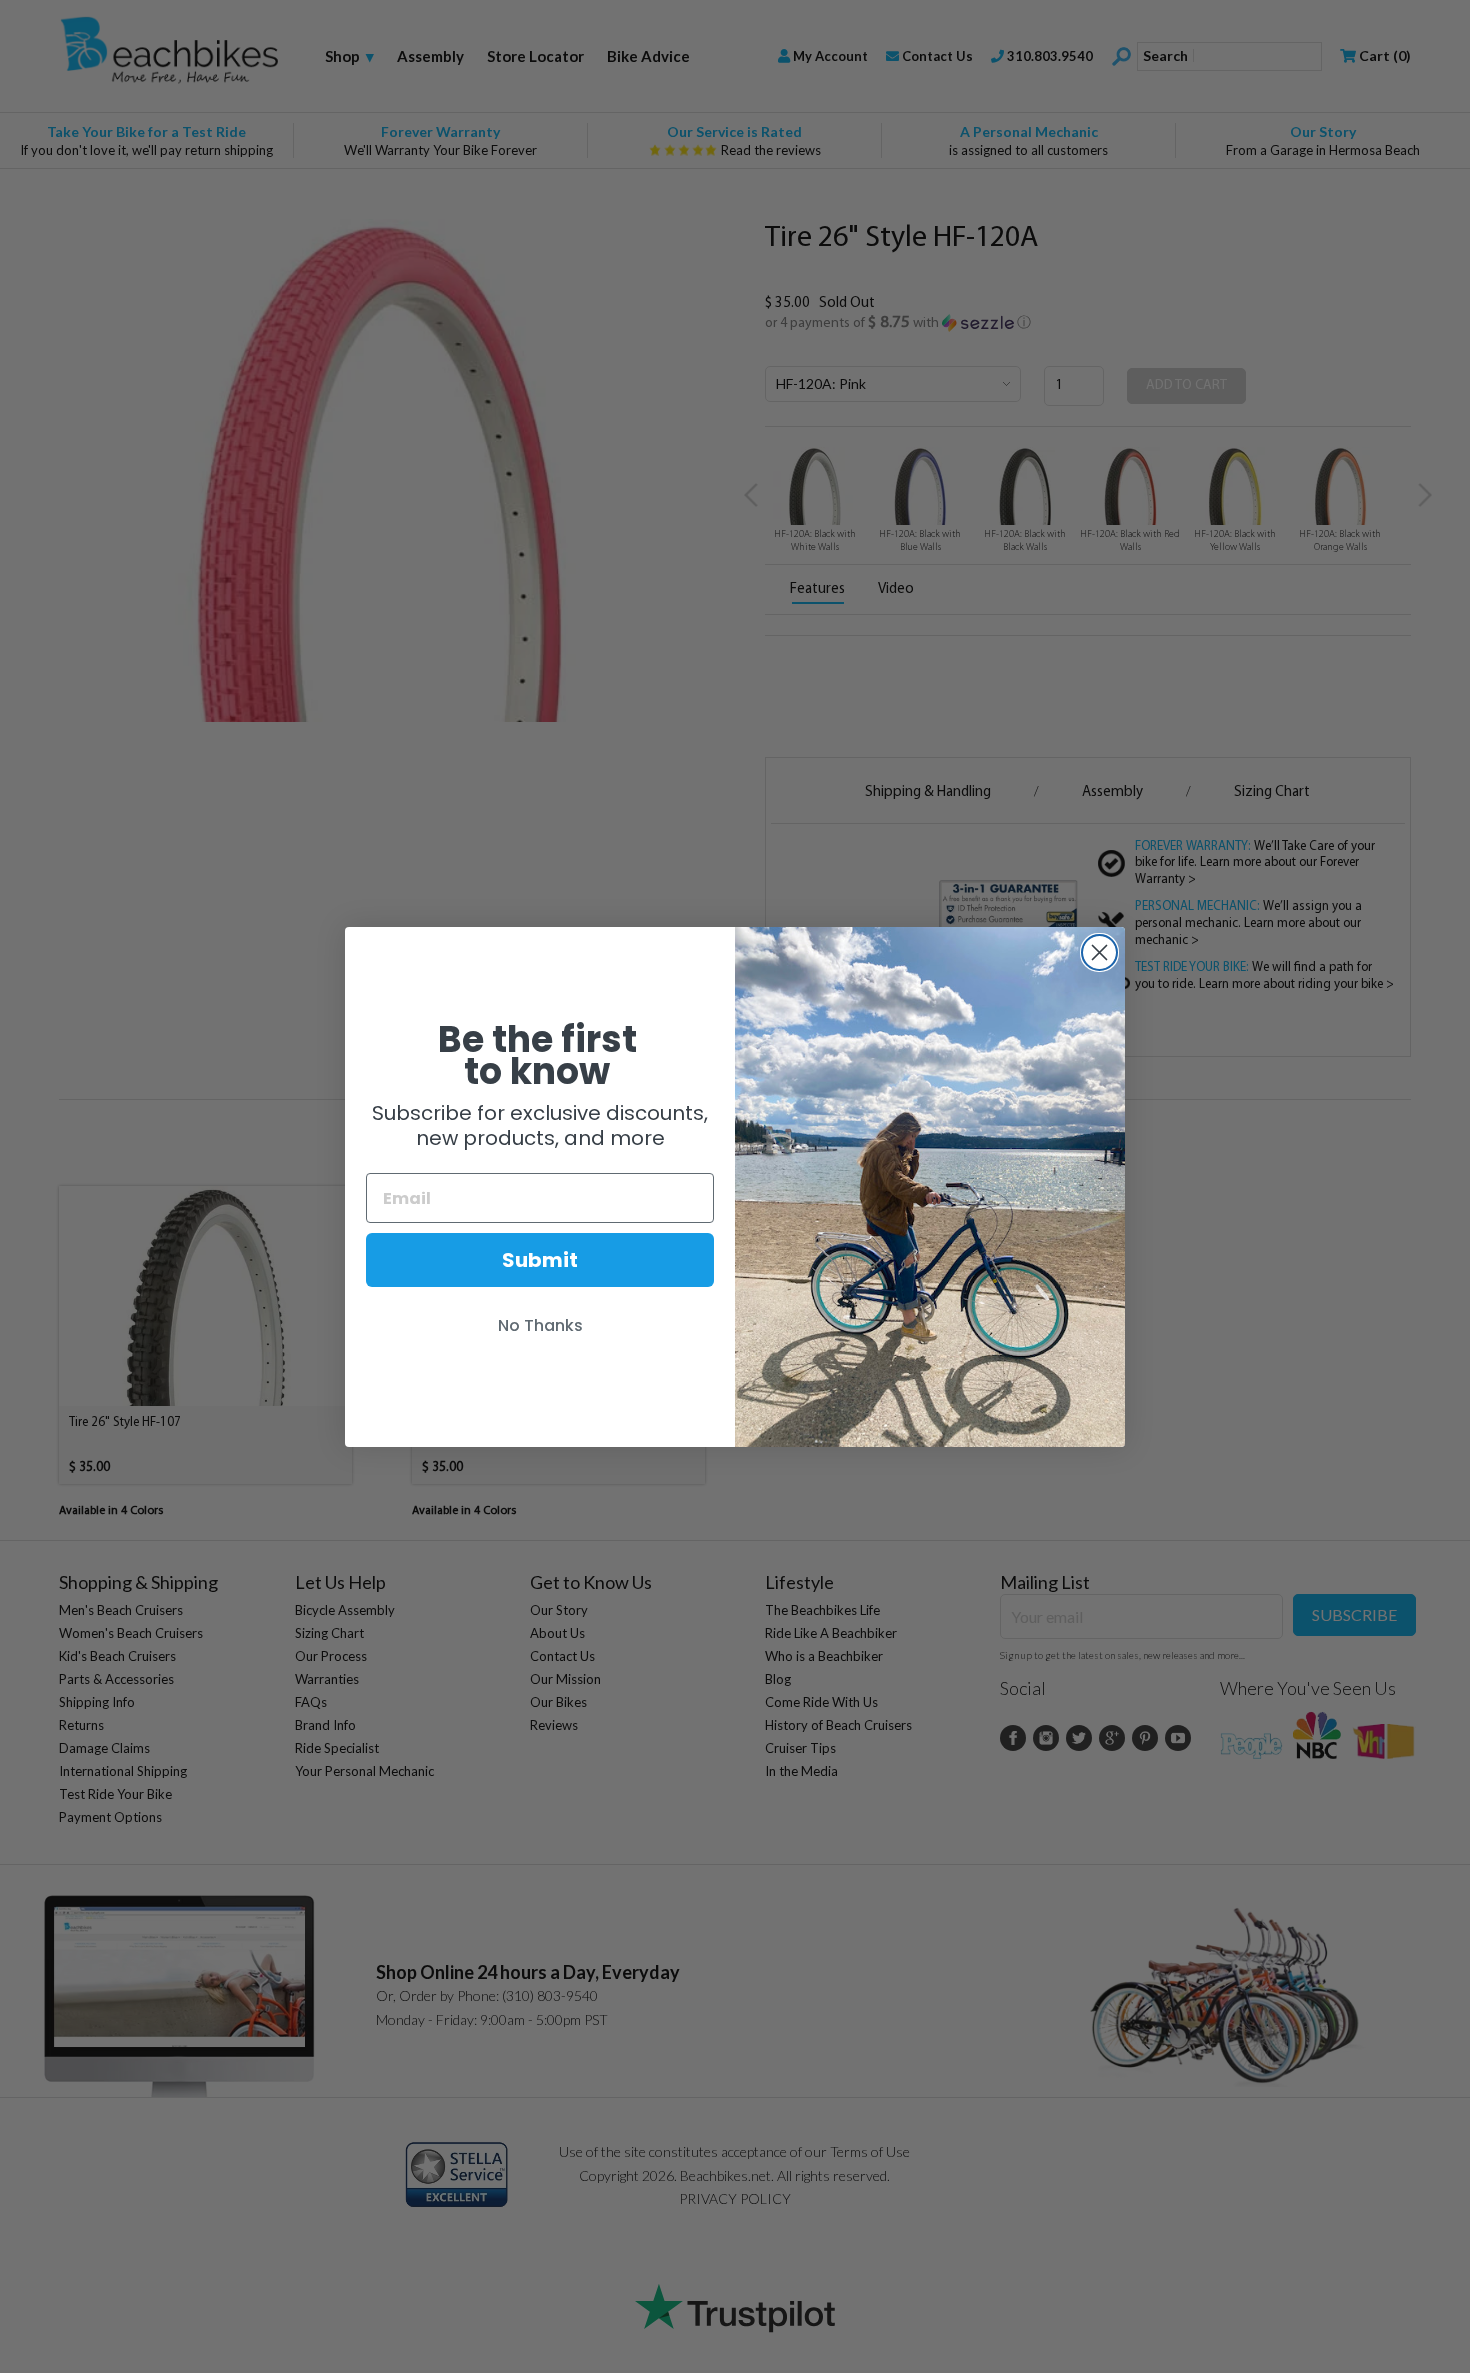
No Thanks (540, 1325)
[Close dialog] (1099, 952)
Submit (540, 1260)
